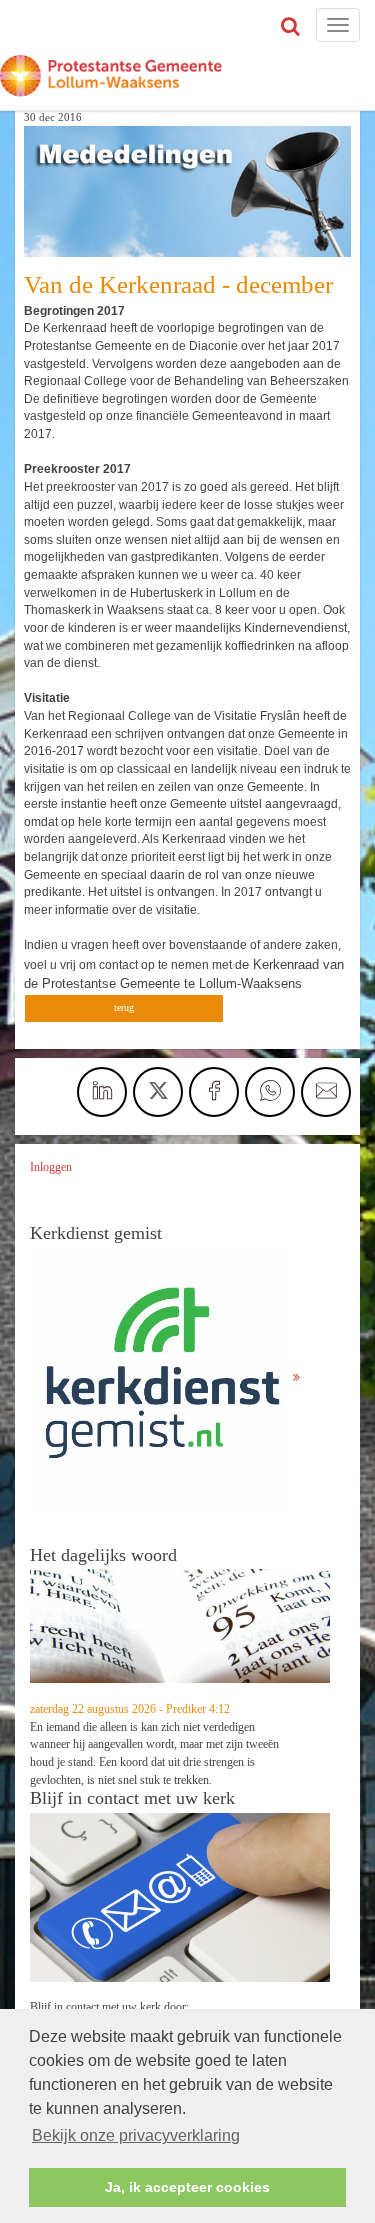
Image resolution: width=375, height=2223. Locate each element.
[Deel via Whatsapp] (270, 1092)
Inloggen (51, 1167)
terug (124, 1007)
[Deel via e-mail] (326, 1092)
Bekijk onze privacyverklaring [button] (136, 2135)
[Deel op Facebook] (214, 1092)
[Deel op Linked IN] (102, 1092)
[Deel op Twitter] (158, 1092)
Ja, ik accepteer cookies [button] (187, 2187)
